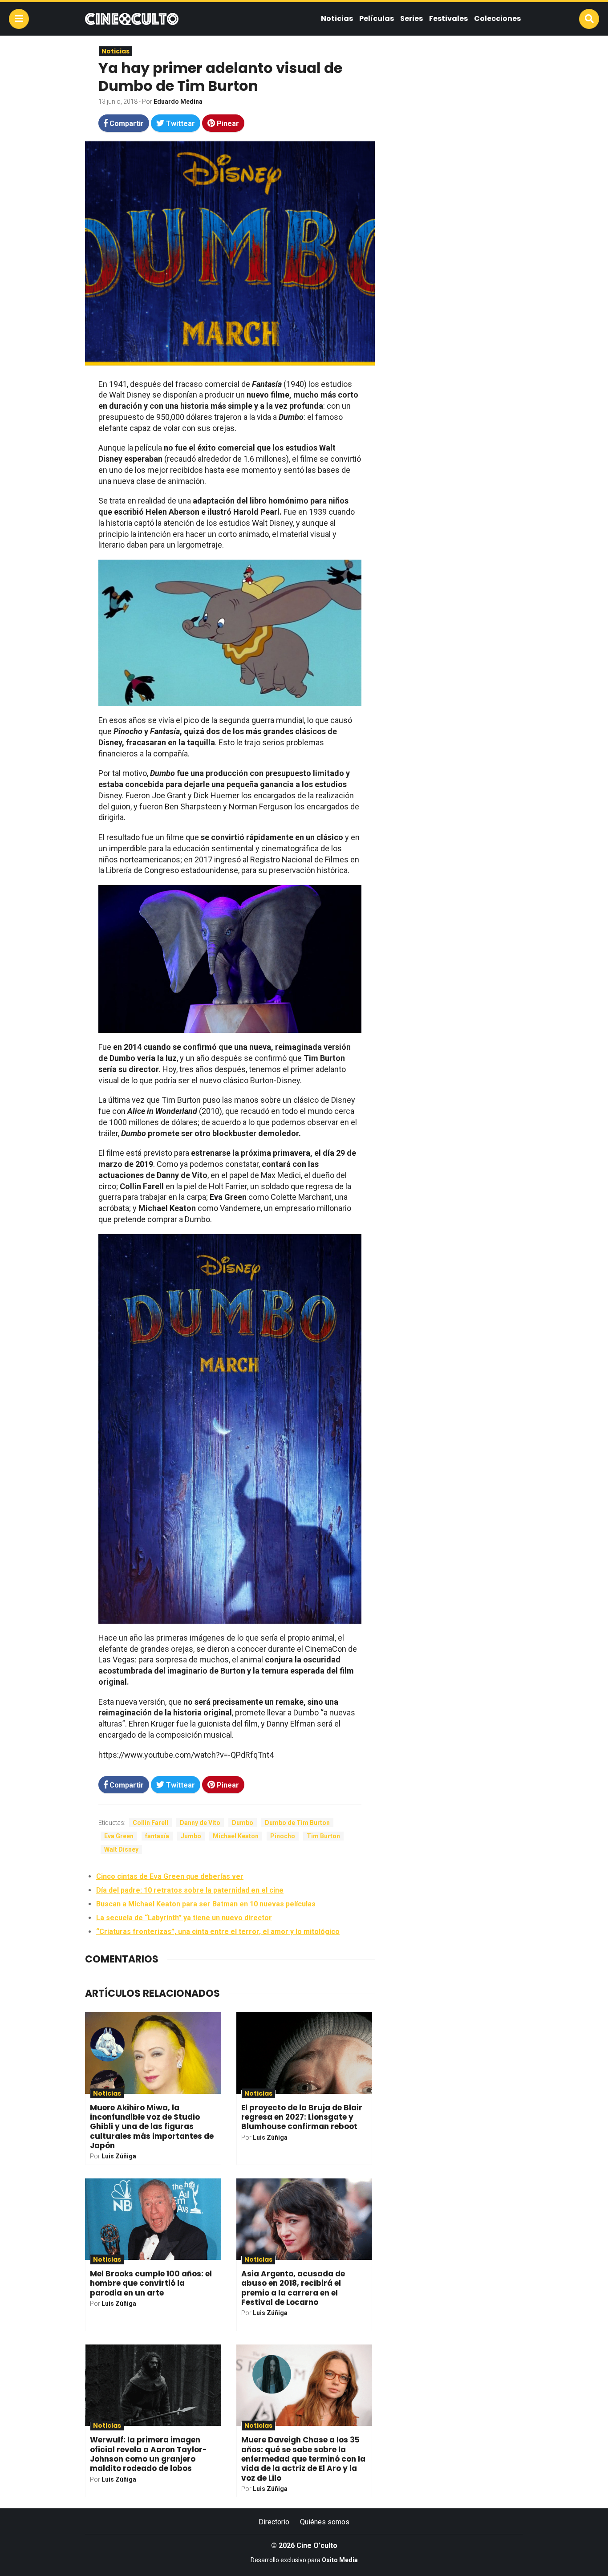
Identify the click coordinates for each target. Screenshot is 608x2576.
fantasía (157, 1836)
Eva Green (119, 1836)
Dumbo (243, 1823)
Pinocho (283, 1836)
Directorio (274, 2522)
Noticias (337, 18)
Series (411, 18)
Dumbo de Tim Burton (297, 1823)
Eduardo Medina (178, 102)
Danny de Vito (200, 1823)
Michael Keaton (236, 1836)
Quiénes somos (325, 2522)
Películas (377, 18)
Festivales (448, 18)
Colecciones (497, 18)
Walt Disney (121, 1849)
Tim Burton (323, 1836)
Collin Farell (150, 1823)
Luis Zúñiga (119, 2156)
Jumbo (191, 1836)
